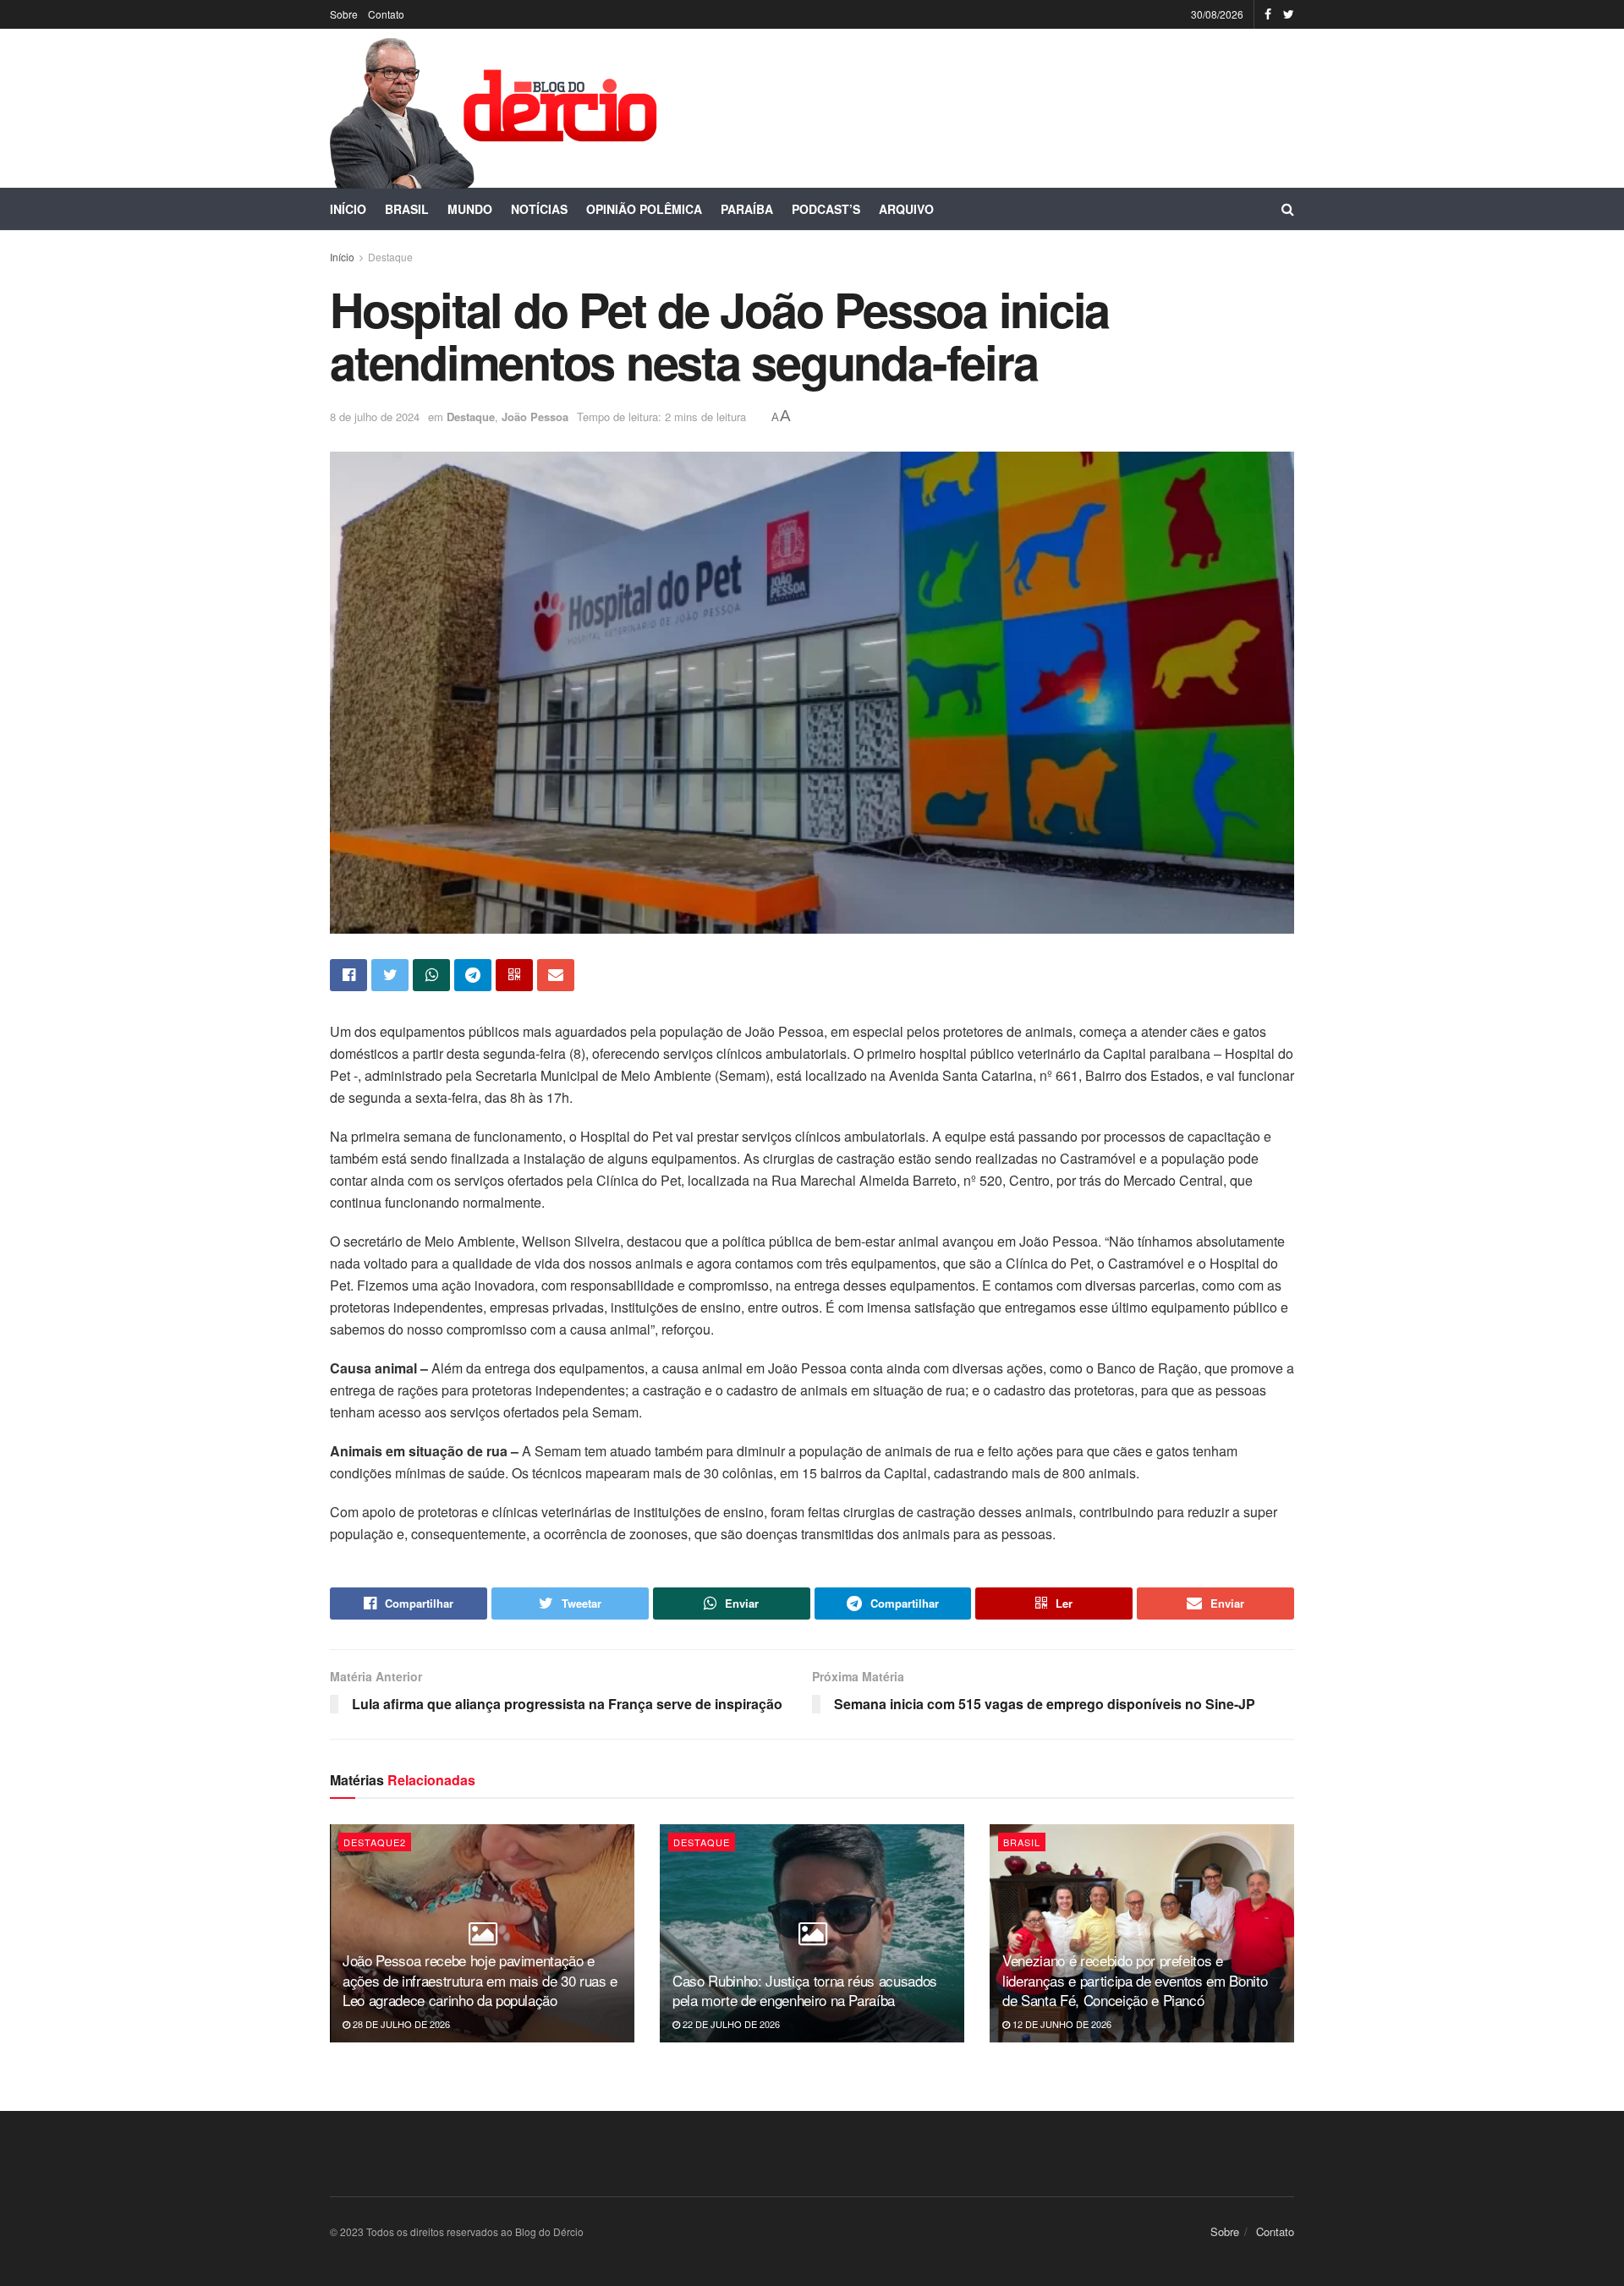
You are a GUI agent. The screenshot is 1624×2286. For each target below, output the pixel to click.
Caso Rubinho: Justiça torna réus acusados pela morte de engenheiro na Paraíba (805, 1990)
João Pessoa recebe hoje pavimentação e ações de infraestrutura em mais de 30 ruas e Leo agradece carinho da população (480, 1980)
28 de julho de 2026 (400, 2024)
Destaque (390, 257)
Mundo (470, 209)
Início (348, 209)
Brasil (407, 209)
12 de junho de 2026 (1061, 2024)
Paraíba (747, 209)
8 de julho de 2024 (375, 417)
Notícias (539, 209)
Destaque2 (375, 1842)
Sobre (344, 14)
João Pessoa (535, 417)
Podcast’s (826, 209)
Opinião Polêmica (644, 209)
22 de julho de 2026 (730, 2024)
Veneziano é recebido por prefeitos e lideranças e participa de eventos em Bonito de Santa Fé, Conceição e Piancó (1135, 1980)
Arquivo (906, 209)
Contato (386, 14)
